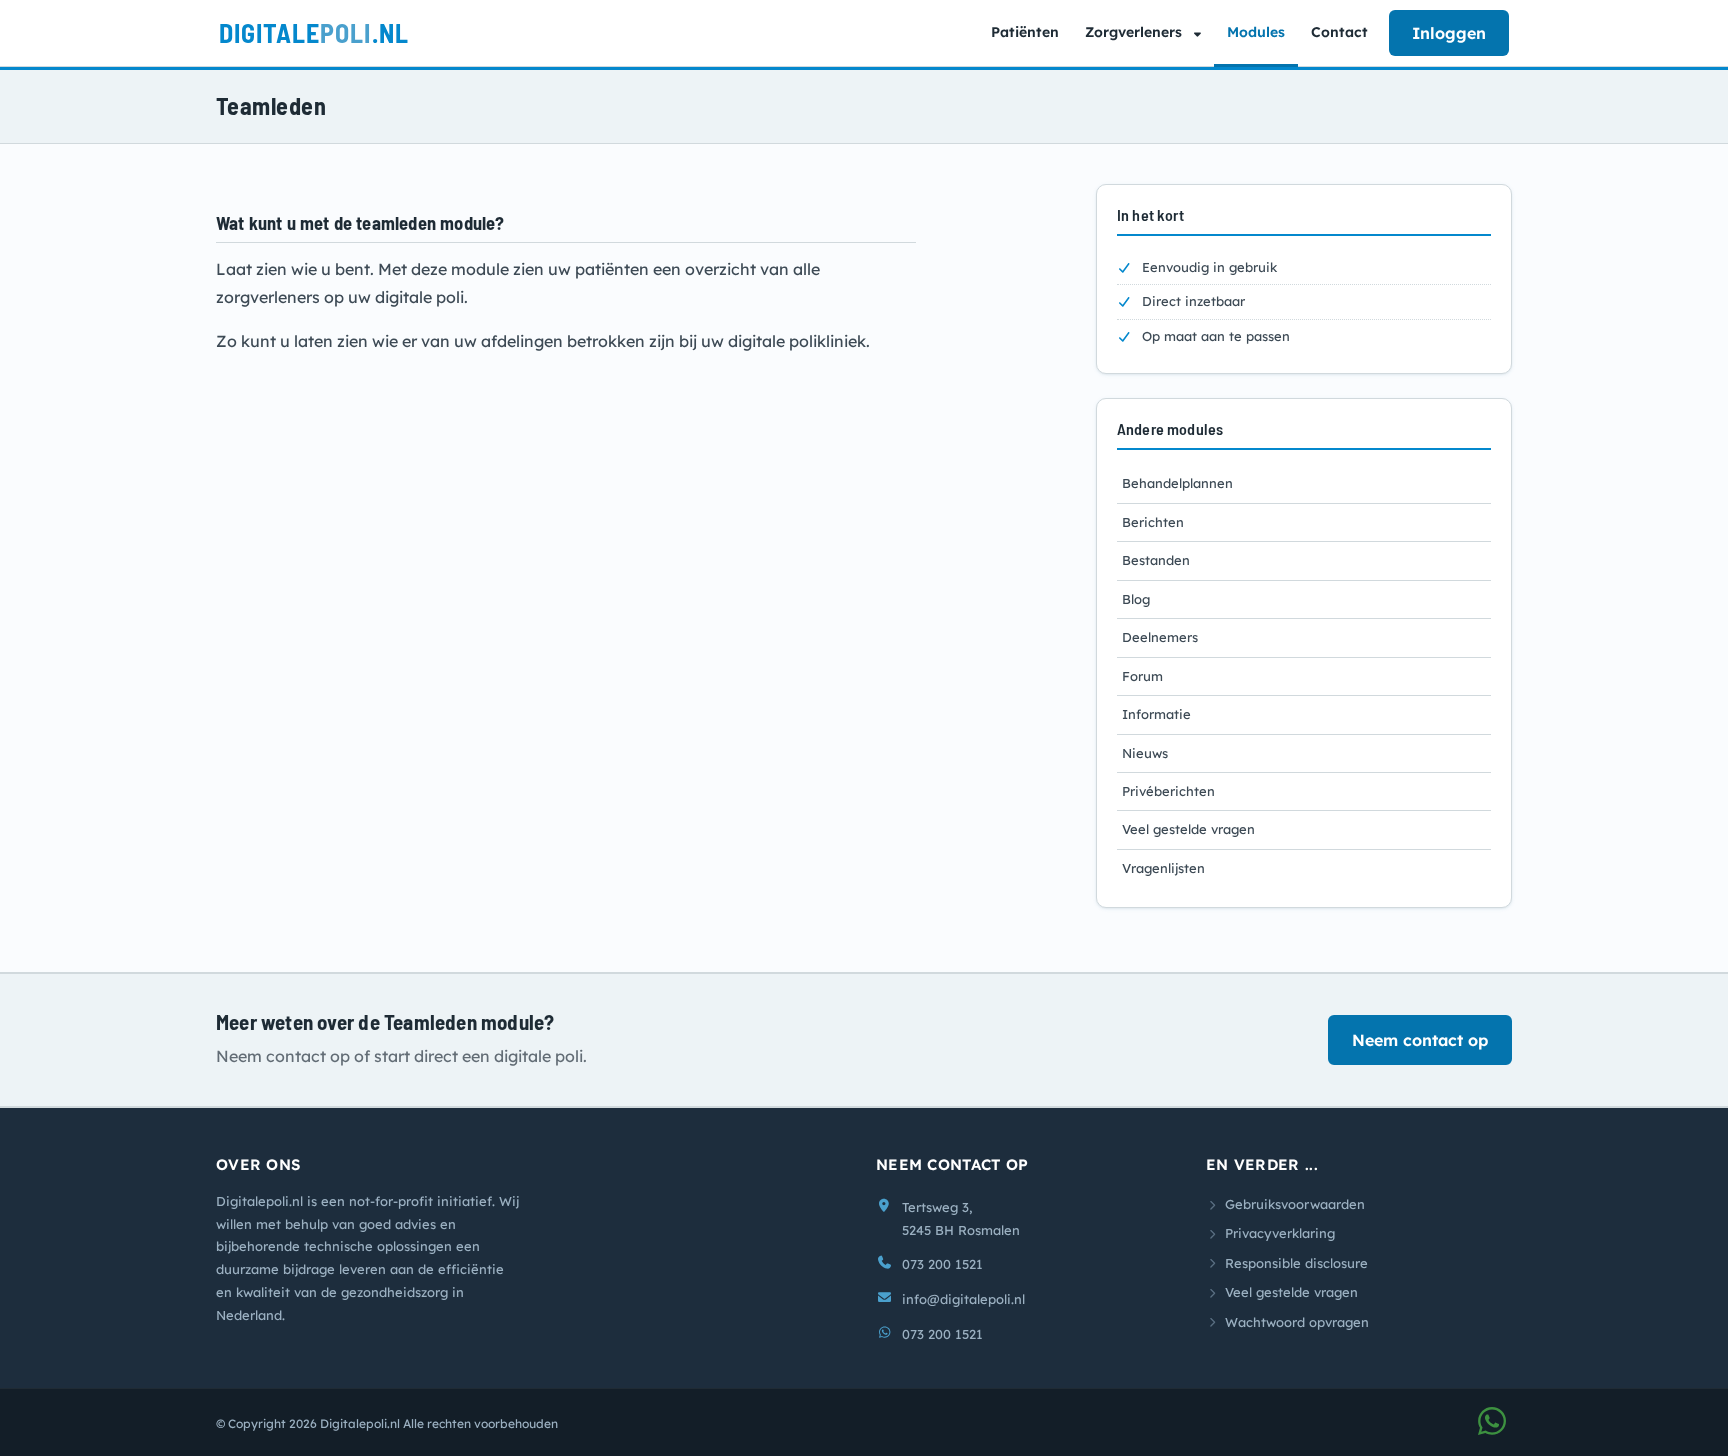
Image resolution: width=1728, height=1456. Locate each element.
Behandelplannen (1177, 483)
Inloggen (1449, 33)
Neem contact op (1420, 1040)
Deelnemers (1160, 637)
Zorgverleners (1133, 32)
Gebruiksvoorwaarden (1295, 1204)
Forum (1142, 676)
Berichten (1153, 522)
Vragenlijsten (1163, 868)
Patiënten (1025, 32)
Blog (1136, 599)
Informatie (1156, 714)
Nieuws (1145, 753)
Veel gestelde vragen (1188, 829)
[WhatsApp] (1492, 1427)
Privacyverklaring (1280, 1233)
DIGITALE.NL (314, 32)
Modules (1256, 32)
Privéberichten (1168, 791)
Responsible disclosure (1296, 1263)
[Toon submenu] (1200, 33)
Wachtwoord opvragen (1297, 1322)
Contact (1339, 32)
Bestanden (1156, 560)
